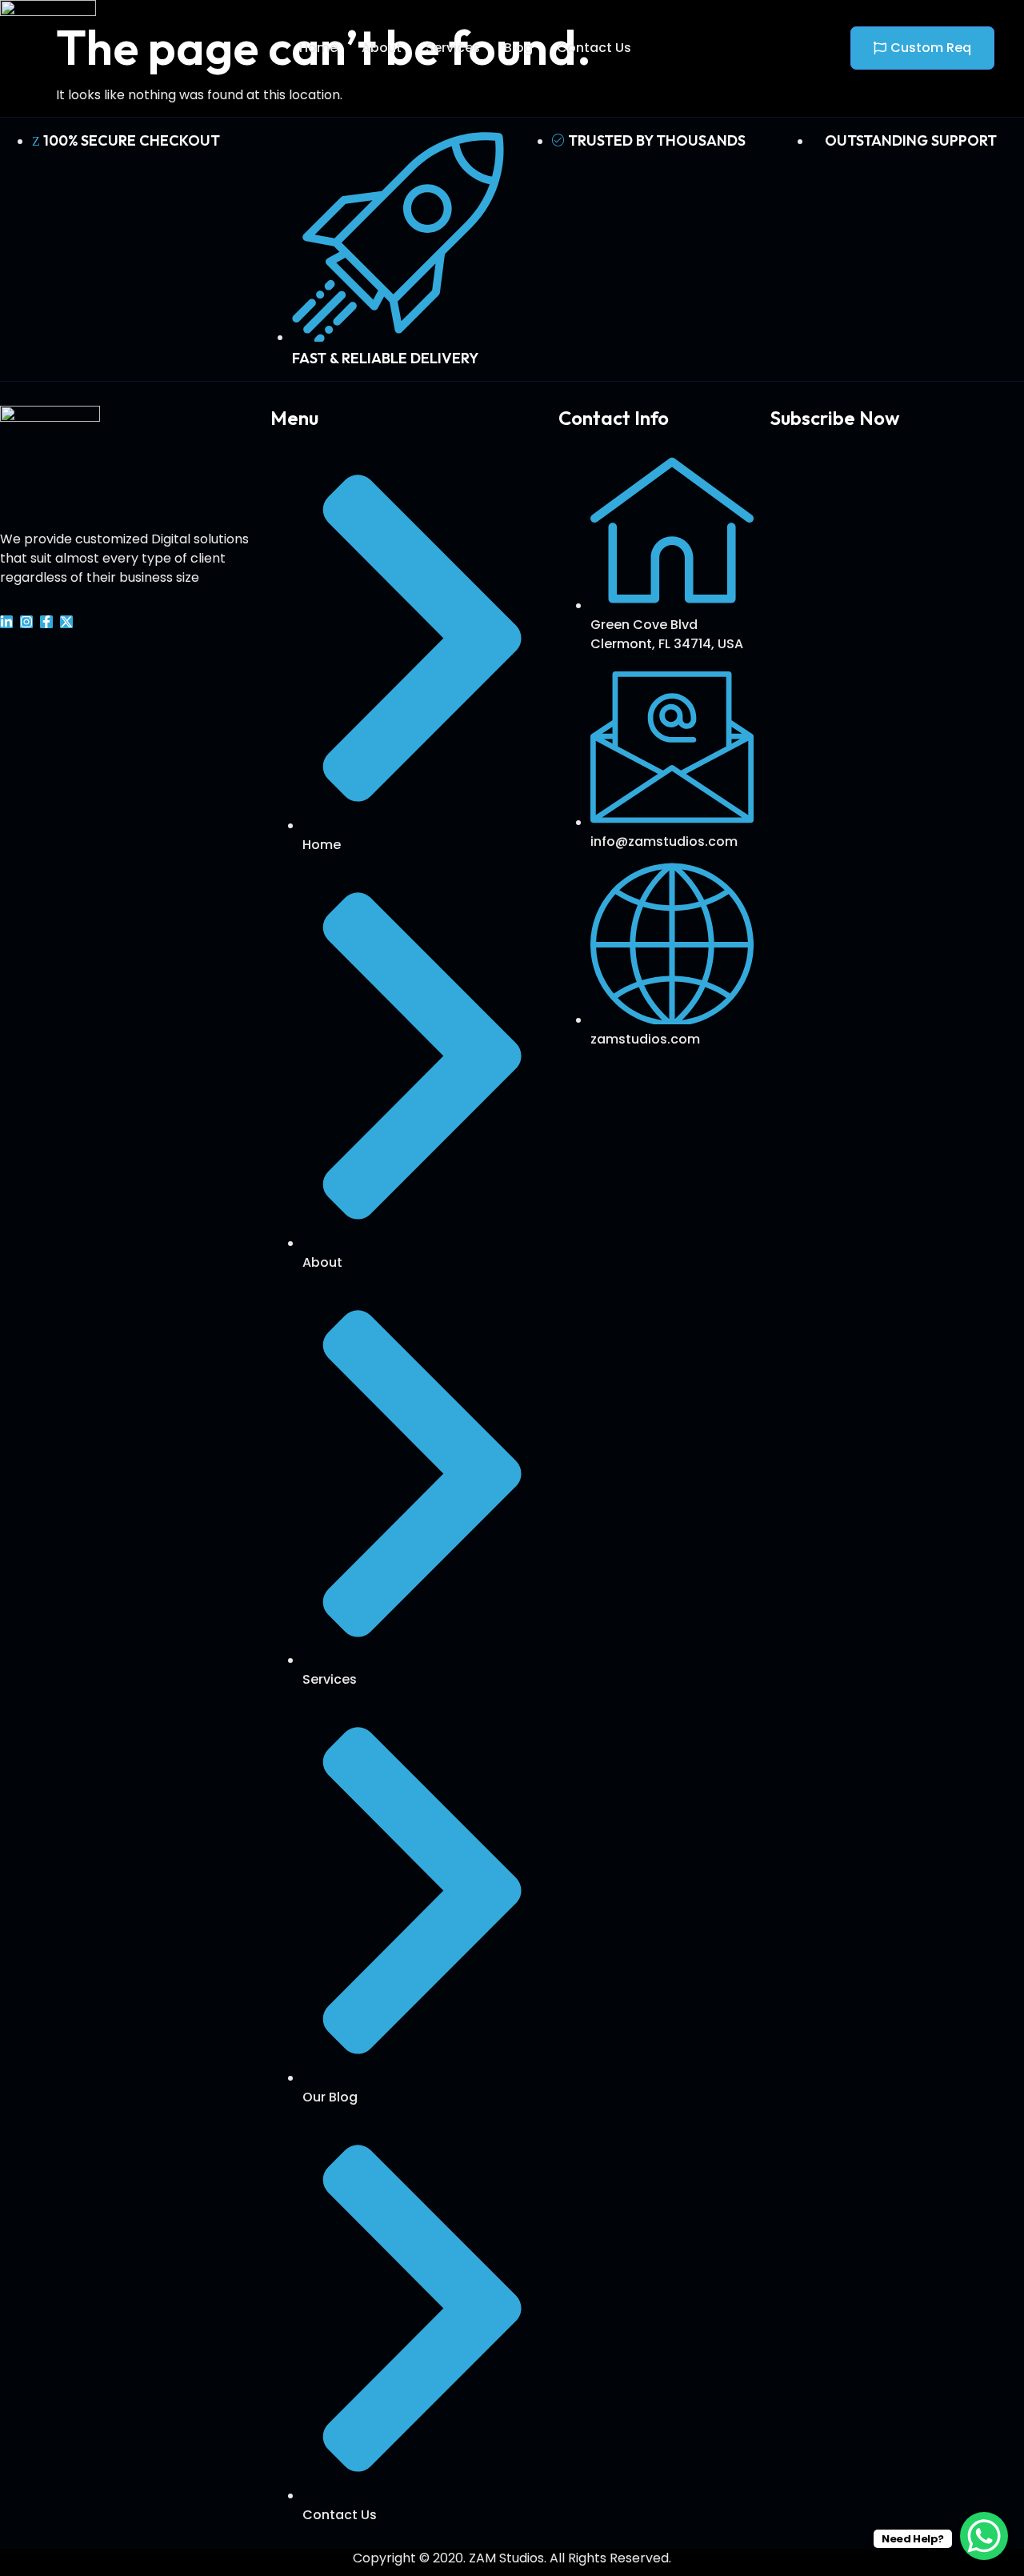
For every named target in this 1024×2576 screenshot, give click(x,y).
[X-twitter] (66, 622)
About (382, 48)
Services (453, 48)
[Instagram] (26, 622)
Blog (518, 48)
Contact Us (594, 48)
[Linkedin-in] (6, 622)
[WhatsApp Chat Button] (984, 2536)
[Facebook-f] (46, 622)
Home (318, 48)
